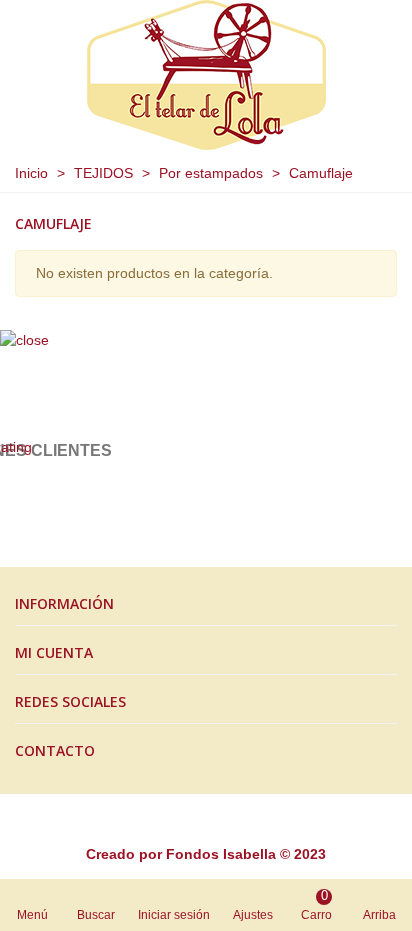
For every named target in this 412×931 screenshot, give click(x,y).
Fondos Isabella (221, 854)
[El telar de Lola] (206, 75)
